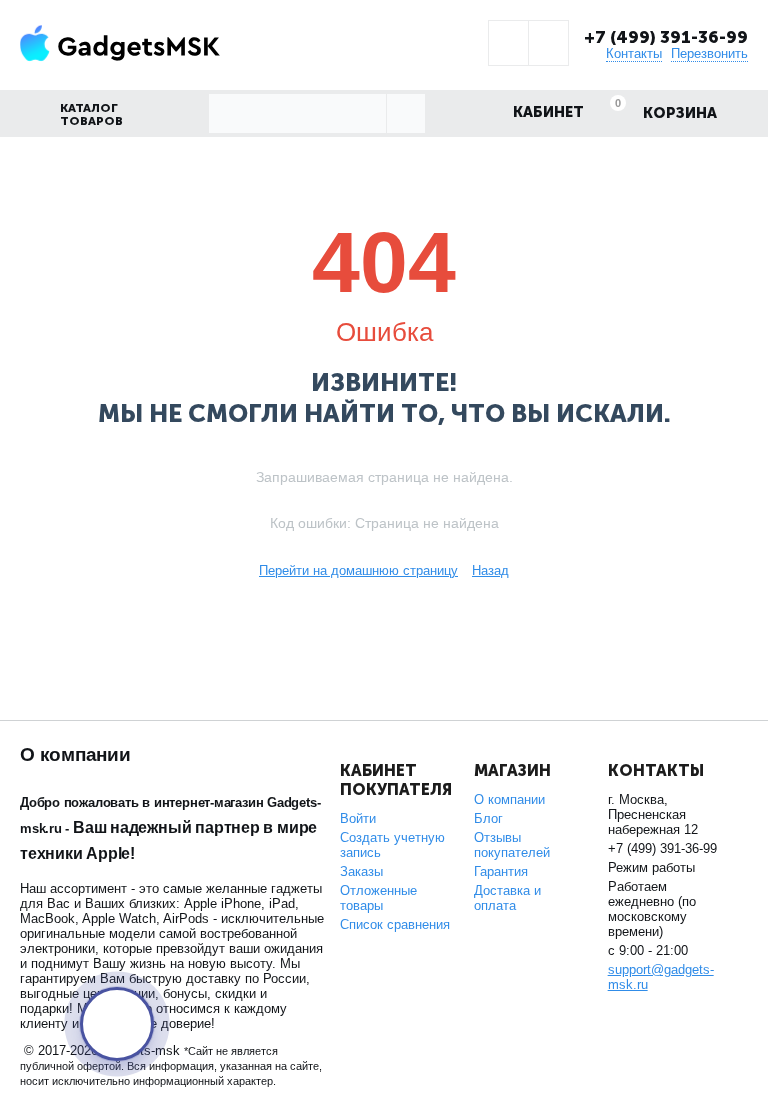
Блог (488, 818)
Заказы (361, 871)
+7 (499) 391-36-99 (666, 37)
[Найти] (405, 113)
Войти (358, 818)
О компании (509, 799)
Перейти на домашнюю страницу (358, 570)
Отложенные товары (378, 898)
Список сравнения (395, 924)
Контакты (634, 53)
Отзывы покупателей (512, 845)
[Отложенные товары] (508, 43)
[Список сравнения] (548, 43)
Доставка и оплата (507, 898)
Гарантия (501, 871)
